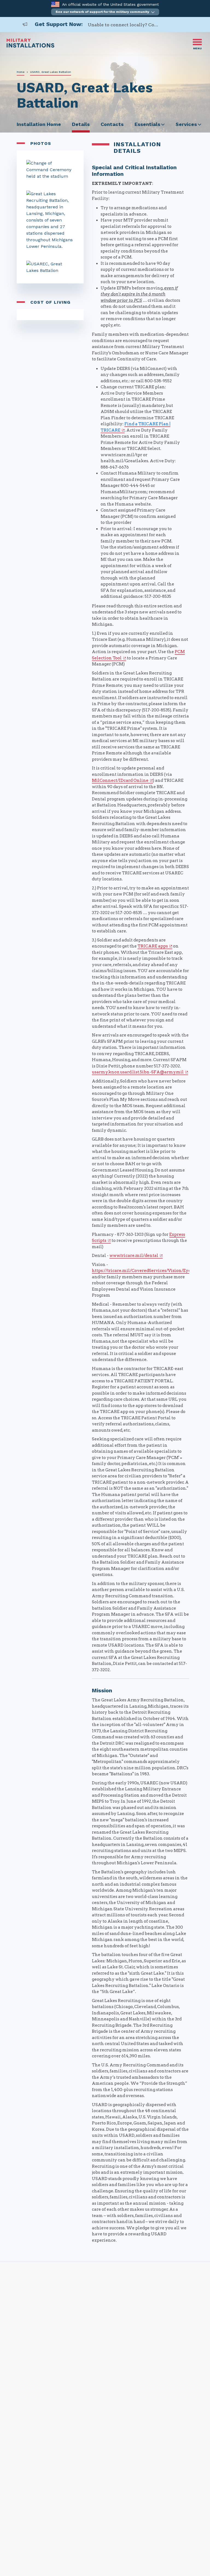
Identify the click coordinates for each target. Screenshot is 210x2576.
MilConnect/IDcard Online (120, 780)
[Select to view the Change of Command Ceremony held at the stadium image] (50, 170)
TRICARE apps (153, 946)
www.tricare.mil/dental (134, 1256)
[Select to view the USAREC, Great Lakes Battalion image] (50, 267)
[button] (105, 12)
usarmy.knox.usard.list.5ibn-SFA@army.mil (138, 1072)
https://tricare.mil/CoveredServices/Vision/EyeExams (148, 1271)
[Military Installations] (30, 46)
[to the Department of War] (55, 4)
